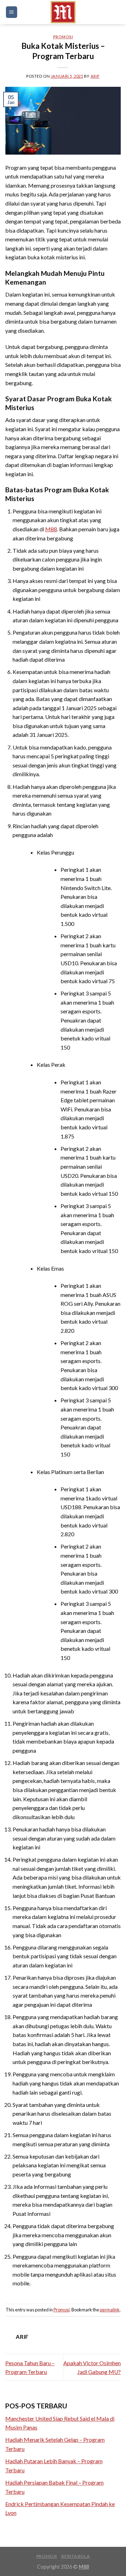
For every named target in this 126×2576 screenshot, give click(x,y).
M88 (51, 529)
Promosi (63, 37)
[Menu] (12, 12)
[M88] (63, 12)
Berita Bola (75, 2556)
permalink (110, 2310)
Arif (95, 76)
